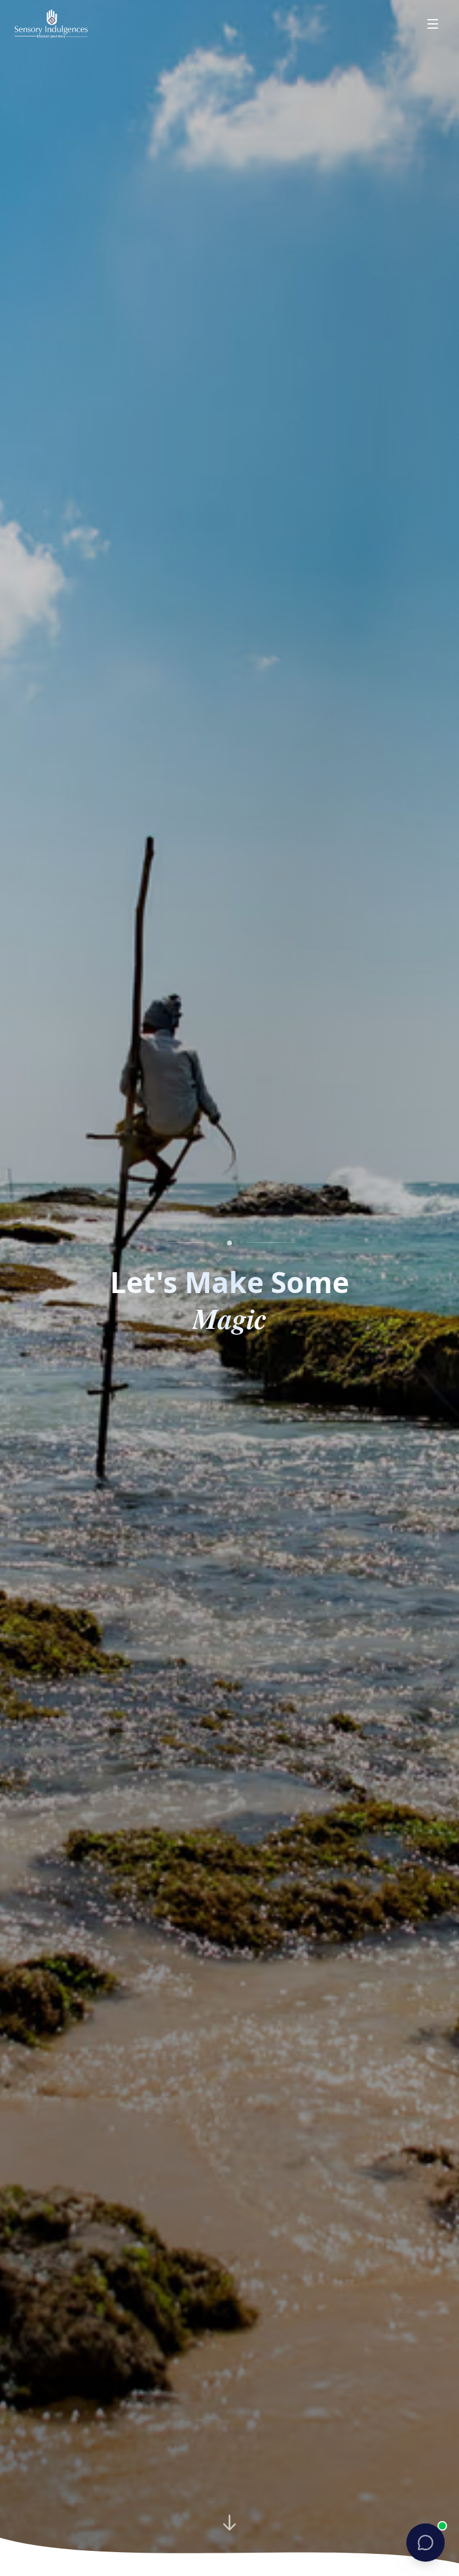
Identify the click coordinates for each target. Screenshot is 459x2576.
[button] (426, 2543)
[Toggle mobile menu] (433, 24)
